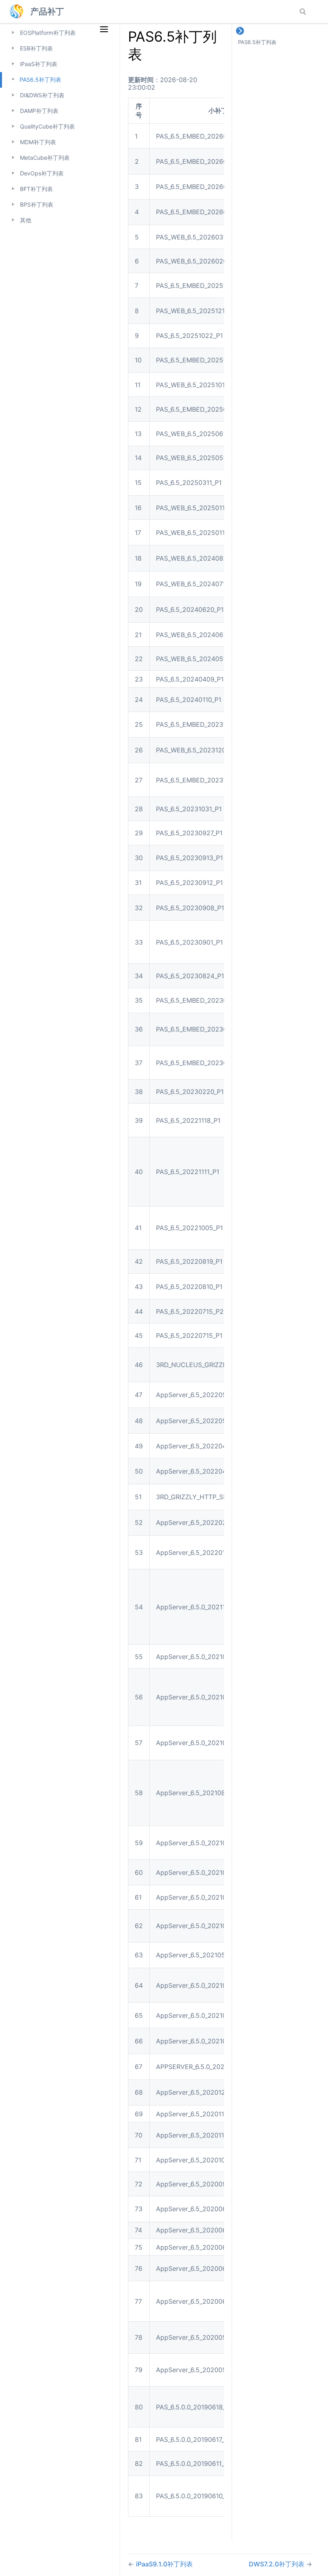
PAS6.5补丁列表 (40, 79)
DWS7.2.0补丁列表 (277, 2564)
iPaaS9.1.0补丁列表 (164, 2564)
